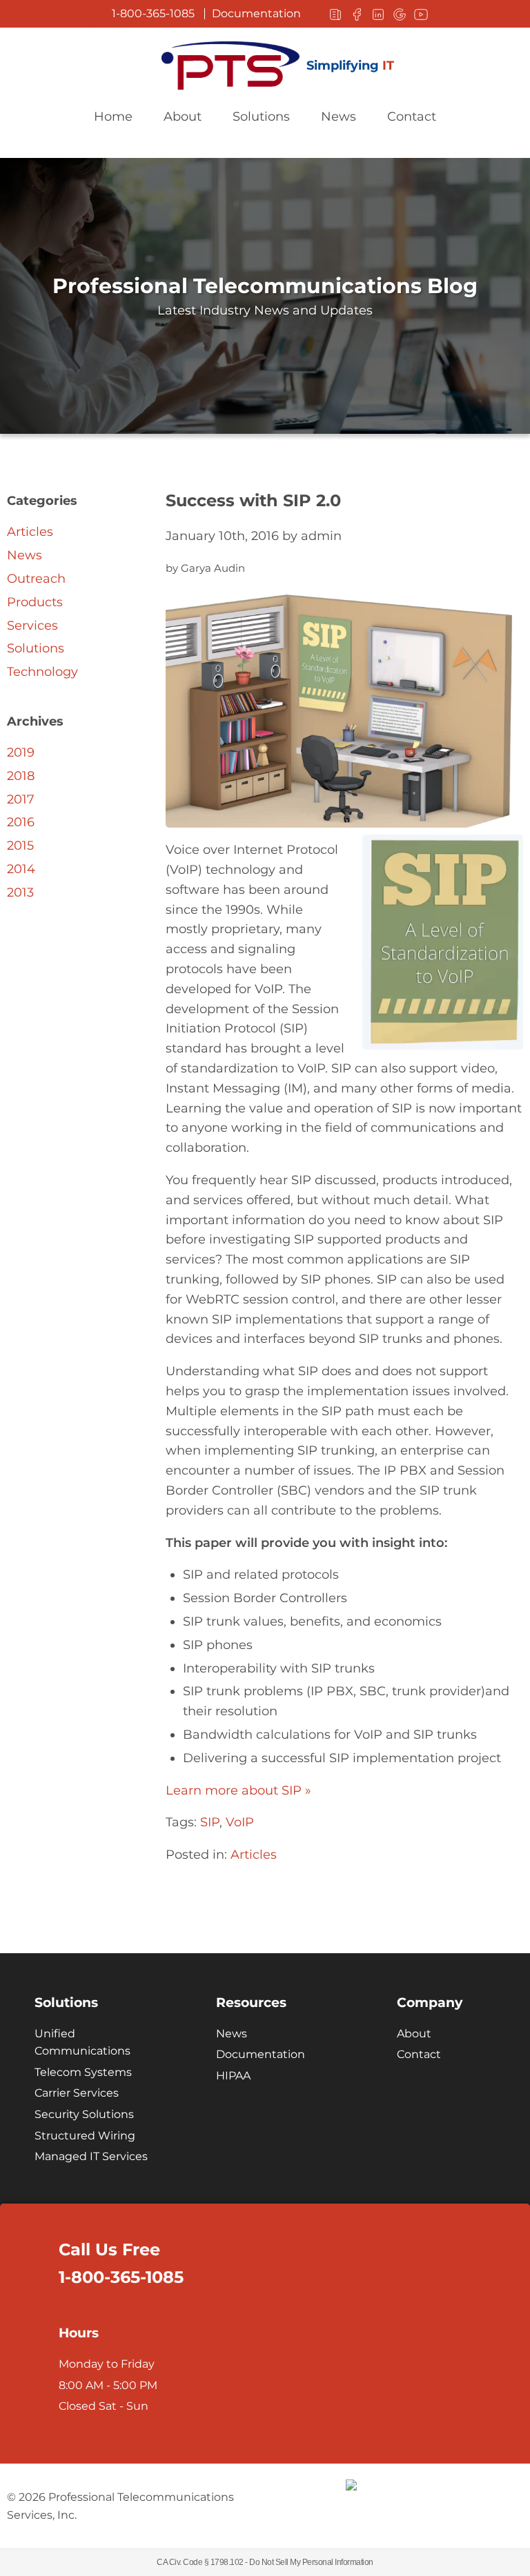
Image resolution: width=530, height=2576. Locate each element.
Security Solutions (84, 2114)
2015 (20, 846)
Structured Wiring (85, 2136)
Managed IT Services (91, 2156)
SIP (210, 1822)
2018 (21, 776)
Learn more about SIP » (238, 1790)
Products (35, 602)
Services (32, 626)
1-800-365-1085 (153, 14)
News (338, 117)
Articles (254, 1855)
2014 (21, 869)
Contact (412, 117)
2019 (21, 752)
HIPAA (233, 2076)
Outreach (36, 579)
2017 (21, 799)
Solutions (261, 117)
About (183, 117)
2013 (20, 892)
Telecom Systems (83, 2072)
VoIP (240, 1822)
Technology (42, 672)
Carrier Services (77, 2093)
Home (113, 117)
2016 (21, 822)
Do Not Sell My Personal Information (311, 2562)
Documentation (256, 14)
